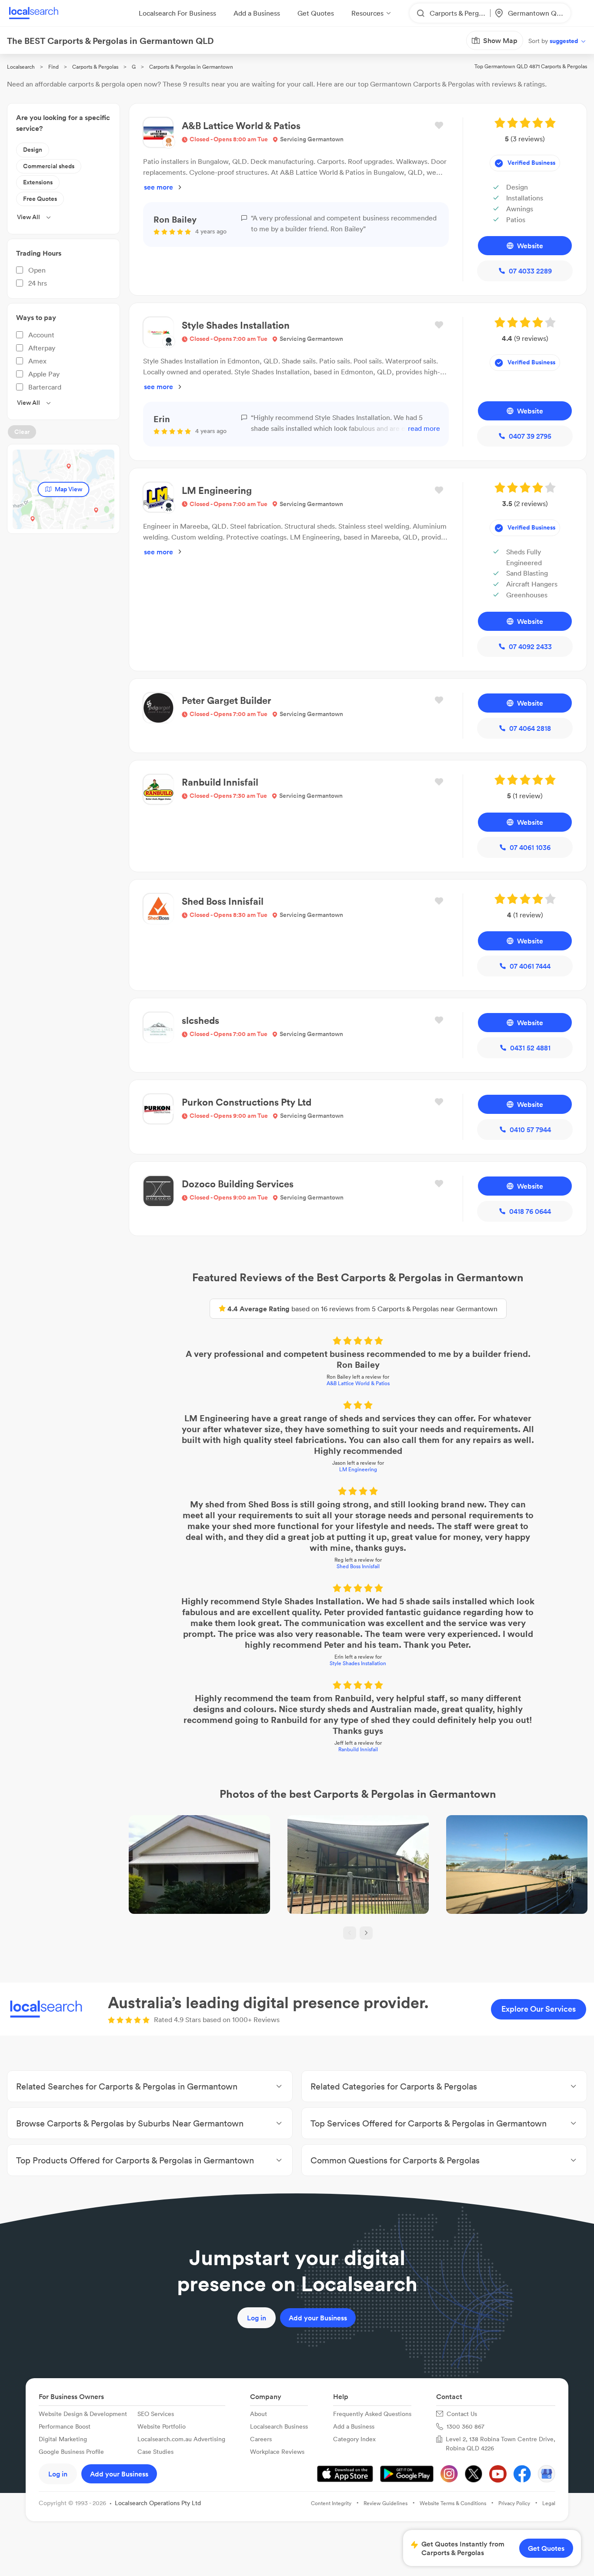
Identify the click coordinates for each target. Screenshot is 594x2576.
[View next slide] (366, 1933)
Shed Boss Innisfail (358, 1566)
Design (33, 150)
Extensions (38, 182)
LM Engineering (358, 1469)
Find (53, 67)
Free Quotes (40, 199)
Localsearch (21, 67)
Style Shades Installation (358, 1663)
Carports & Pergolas (95, 67)
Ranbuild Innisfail (358, 1749)
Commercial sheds (49, 166)
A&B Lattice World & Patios (358, 1383)
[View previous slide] (350, 1933)
